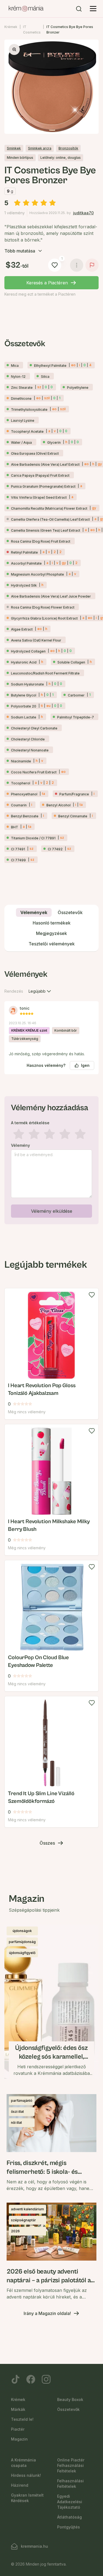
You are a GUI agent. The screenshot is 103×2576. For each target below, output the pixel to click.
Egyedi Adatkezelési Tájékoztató (70, 2502)
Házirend (20, 2485)
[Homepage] (26, 9)
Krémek (11, 27)
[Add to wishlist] (92, 1295)
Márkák (18, 2409)
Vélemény (20, 1145)
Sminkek (14, 148)
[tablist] (51, 928)
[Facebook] (31, 2379)
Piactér (18, 2429)
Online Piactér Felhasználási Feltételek (71, 2465)
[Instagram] (46, 2379)
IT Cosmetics (32, 30)
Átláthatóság (69, 2517)
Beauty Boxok (70, 2399)
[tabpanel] (51, 1096)
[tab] (34, 912)
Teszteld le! (22, 2419)
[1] (55, 265)
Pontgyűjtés (69, 2527)
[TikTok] (15, 2379)
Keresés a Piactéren (47, 283)
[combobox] (40, 991)
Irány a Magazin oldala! (47, 2313)
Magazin (19, 2439)
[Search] (79, 9)
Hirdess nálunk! (26, 2475)
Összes (47, 1843)
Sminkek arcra (40, 148)
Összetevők (68, 2409)
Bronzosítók (68, 148)
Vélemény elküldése (52, 1211)
